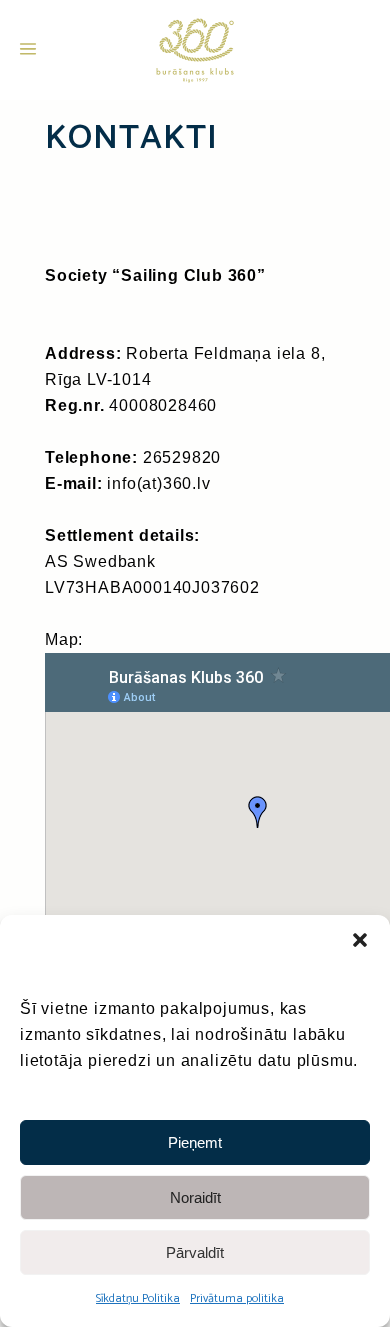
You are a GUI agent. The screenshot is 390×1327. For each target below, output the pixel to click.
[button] (360, 940)
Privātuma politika (237, 1298)
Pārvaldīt (195, 1252)
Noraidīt (195, 1197)
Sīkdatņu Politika (138, 1298)
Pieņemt (195, 1142)
